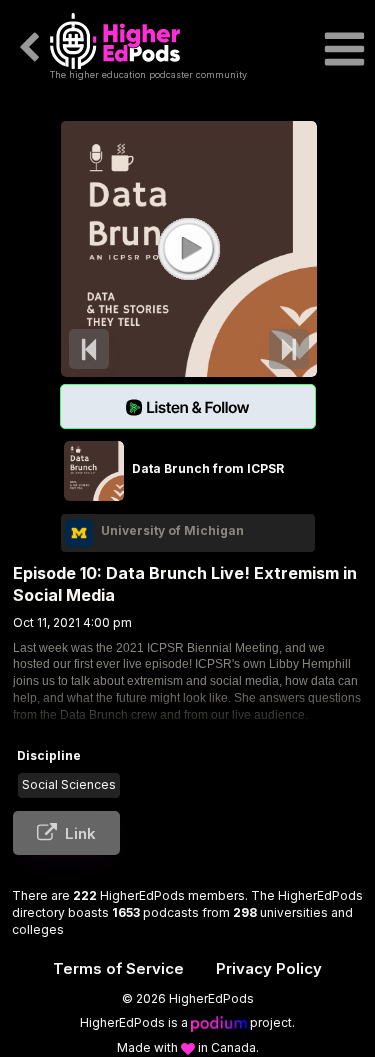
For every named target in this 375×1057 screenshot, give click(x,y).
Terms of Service (118, 968)
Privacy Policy (269, 968)
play (188, 248)
